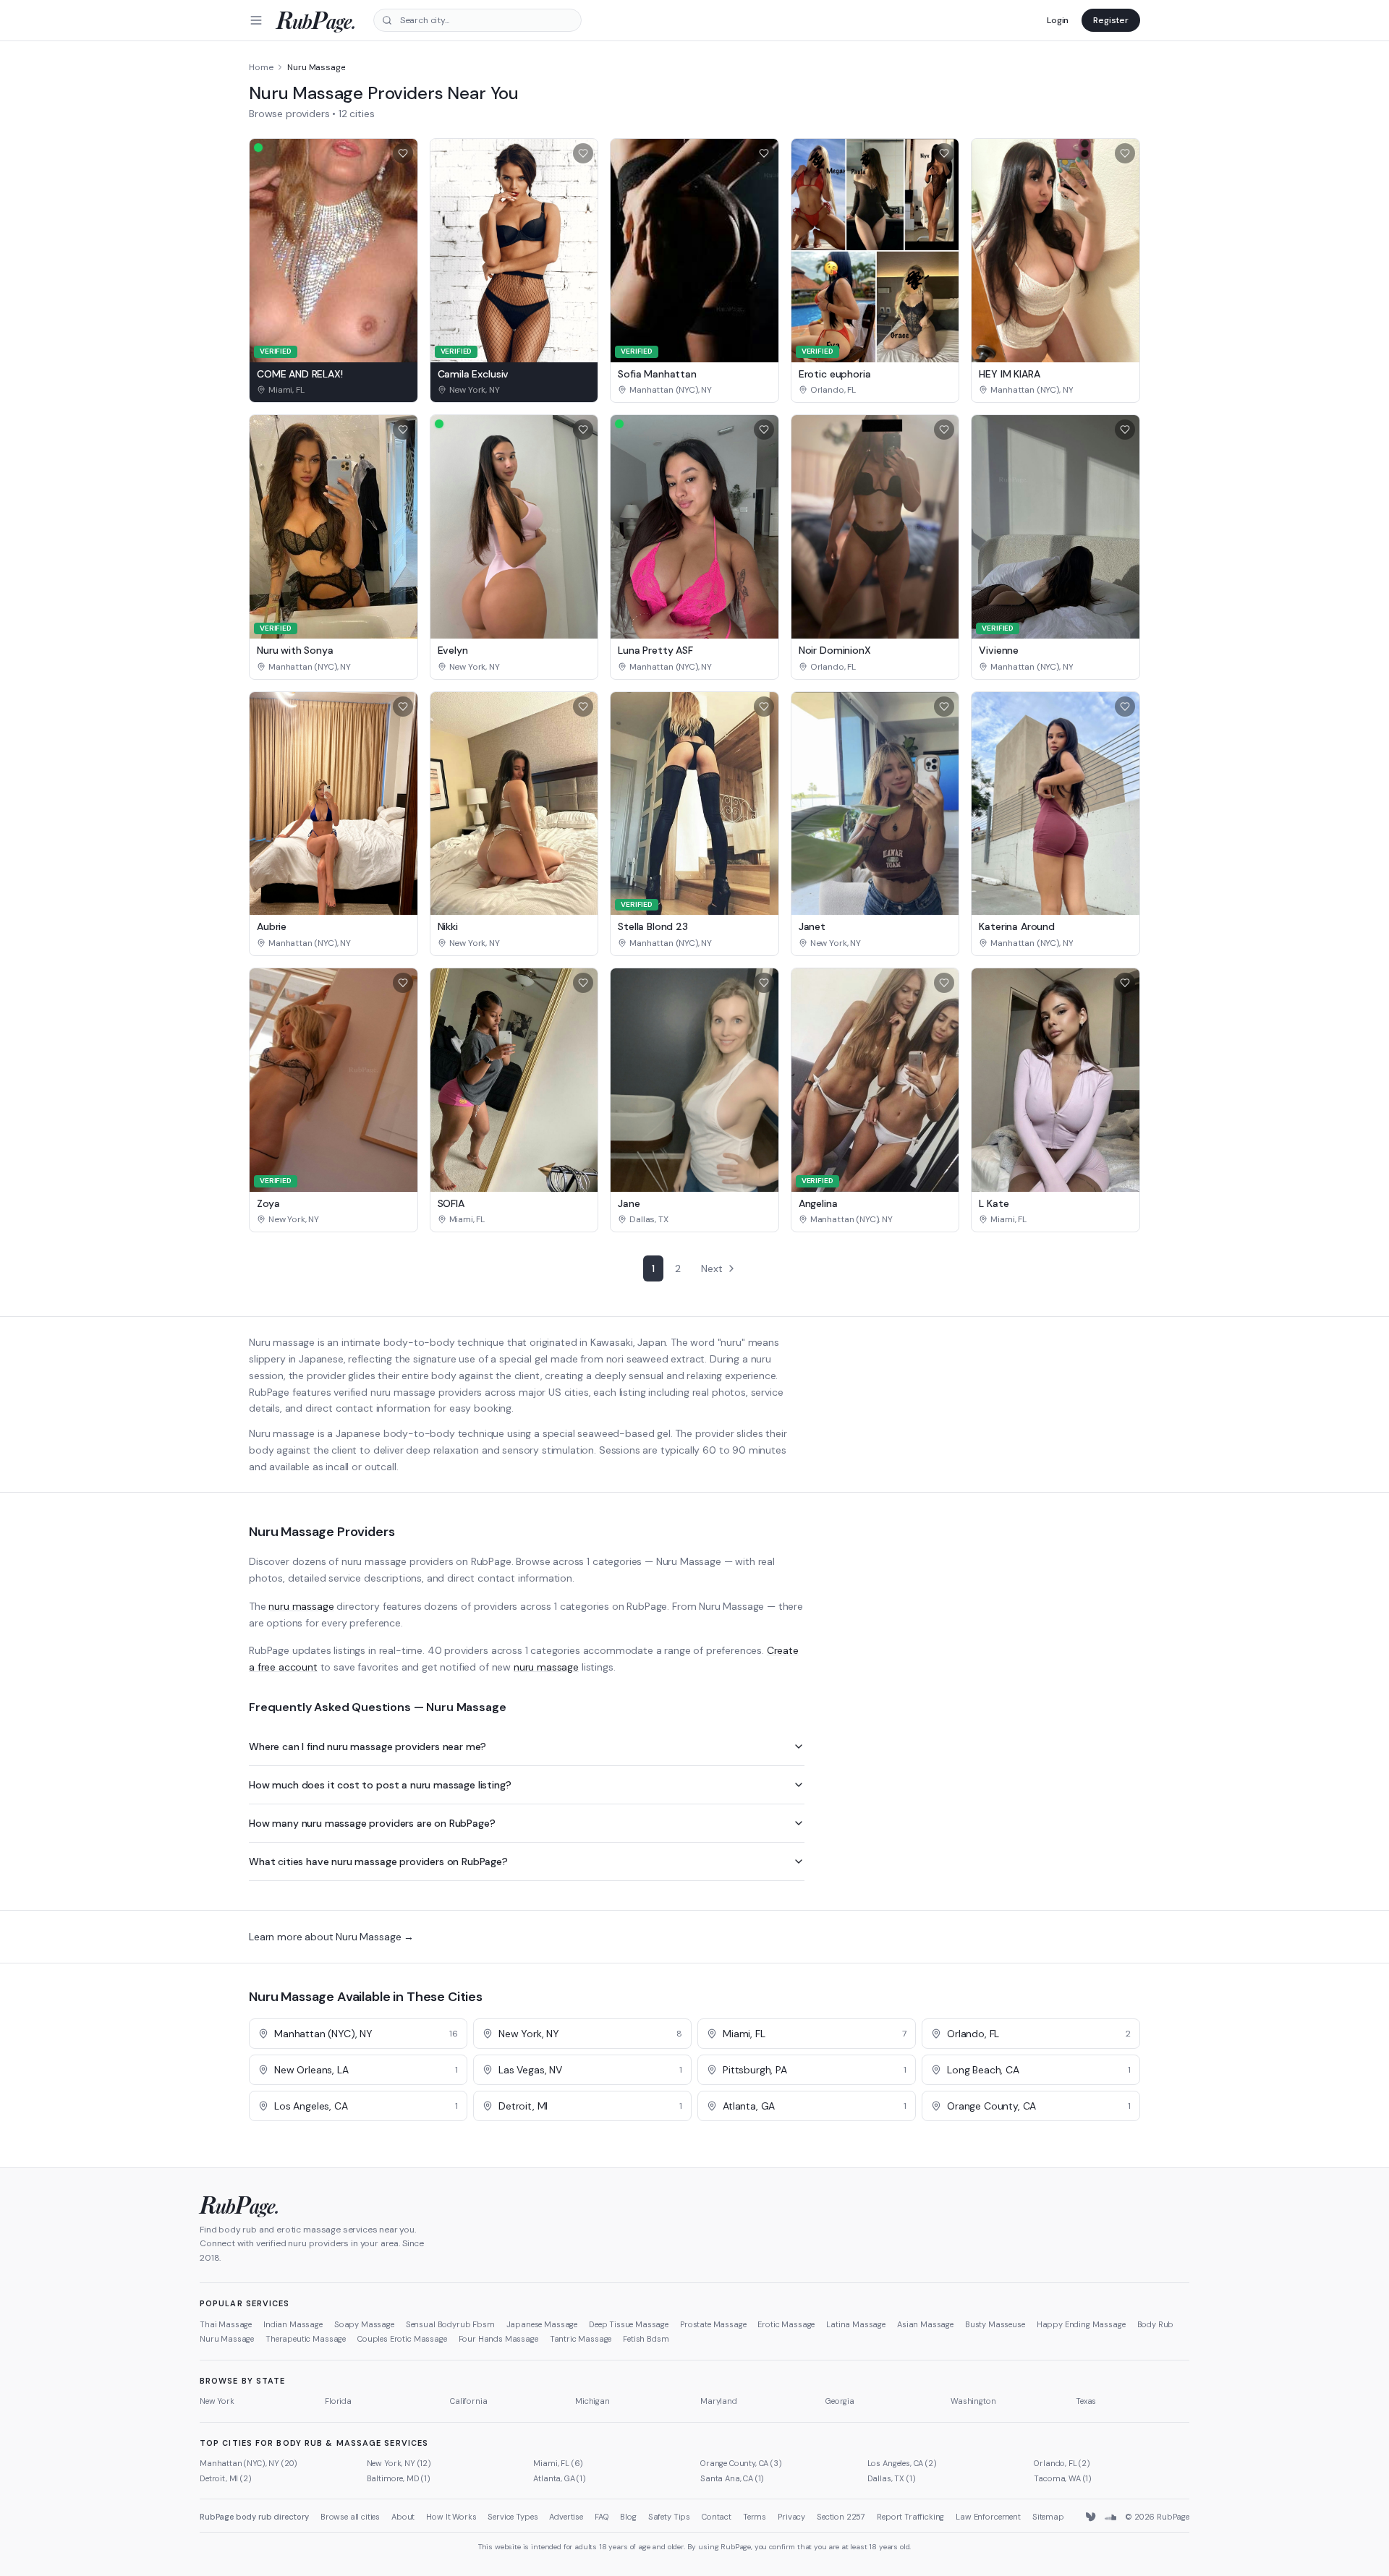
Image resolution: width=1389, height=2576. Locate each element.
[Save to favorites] (403, 153)
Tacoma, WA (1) (1063, 2478)
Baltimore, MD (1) (399, 2478)
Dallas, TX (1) (892, 2478)
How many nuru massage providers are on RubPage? (372, 1823)
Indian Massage (293, 2324)
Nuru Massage (227, 2339)
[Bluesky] (1092, 2517)
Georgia (840, 2401)
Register (1111, 20)
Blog (628, 2517)
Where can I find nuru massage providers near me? (368, 1747)
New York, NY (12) (399, 2463)
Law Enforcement (988, 2517)
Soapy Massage (364, 2324)
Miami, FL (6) (558, 2463)
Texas (1086, 2401)
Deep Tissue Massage (629, 2324)
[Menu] (256, 20)
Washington (973, 2401)
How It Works (451, 2517)
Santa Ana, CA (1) (732, 2478)
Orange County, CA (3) (741, 2463)
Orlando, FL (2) (1062, 2463)
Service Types (513, 2517)
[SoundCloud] (1110, 2517)
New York (217, 2401)
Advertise (566, 2517)
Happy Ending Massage (1081, 2324)
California (468, 2401)
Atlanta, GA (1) (560, 2478)
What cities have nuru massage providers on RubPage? (378, 1861)
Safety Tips (669, 2517)
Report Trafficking (910, 2517)
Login (1058, 20)
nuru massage (301, 1606)
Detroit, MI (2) (226, 2478)
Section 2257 (841, 2517)
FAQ (602, 2517)
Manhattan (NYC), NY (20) (249, 2463)
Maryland (719, 2401)
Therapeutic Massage (306, 2339)
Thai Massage (226, 2324)
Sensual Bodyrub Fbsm (450, 2324)
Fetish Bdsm (646, 2339)
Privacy (791, 2517)
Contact (717, 2517)
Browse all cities (350, 2517)
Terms (755, 2517)
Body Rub (1156, 2324)
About (403, 2517)
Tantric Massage (581, 2339)
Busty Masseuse (995, 2324)
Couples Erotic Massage (402, 2339)
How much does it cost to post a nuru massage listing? (380, 1785)
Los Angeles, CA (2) (902, 2463)
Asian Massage (925, 2324)
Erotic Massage (786, 2324)
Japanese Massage (542, 2324)
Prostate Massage (713, 2324)
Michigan (592, 2401)
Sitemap (1048, 2517)
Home (261, 67)
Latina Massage (856, 2324)
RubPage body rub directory (254, 2517)
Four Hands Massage (498, 2339)
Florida (338, 2401)
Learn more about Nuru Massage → (331, 1937)
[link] (334, 390)
